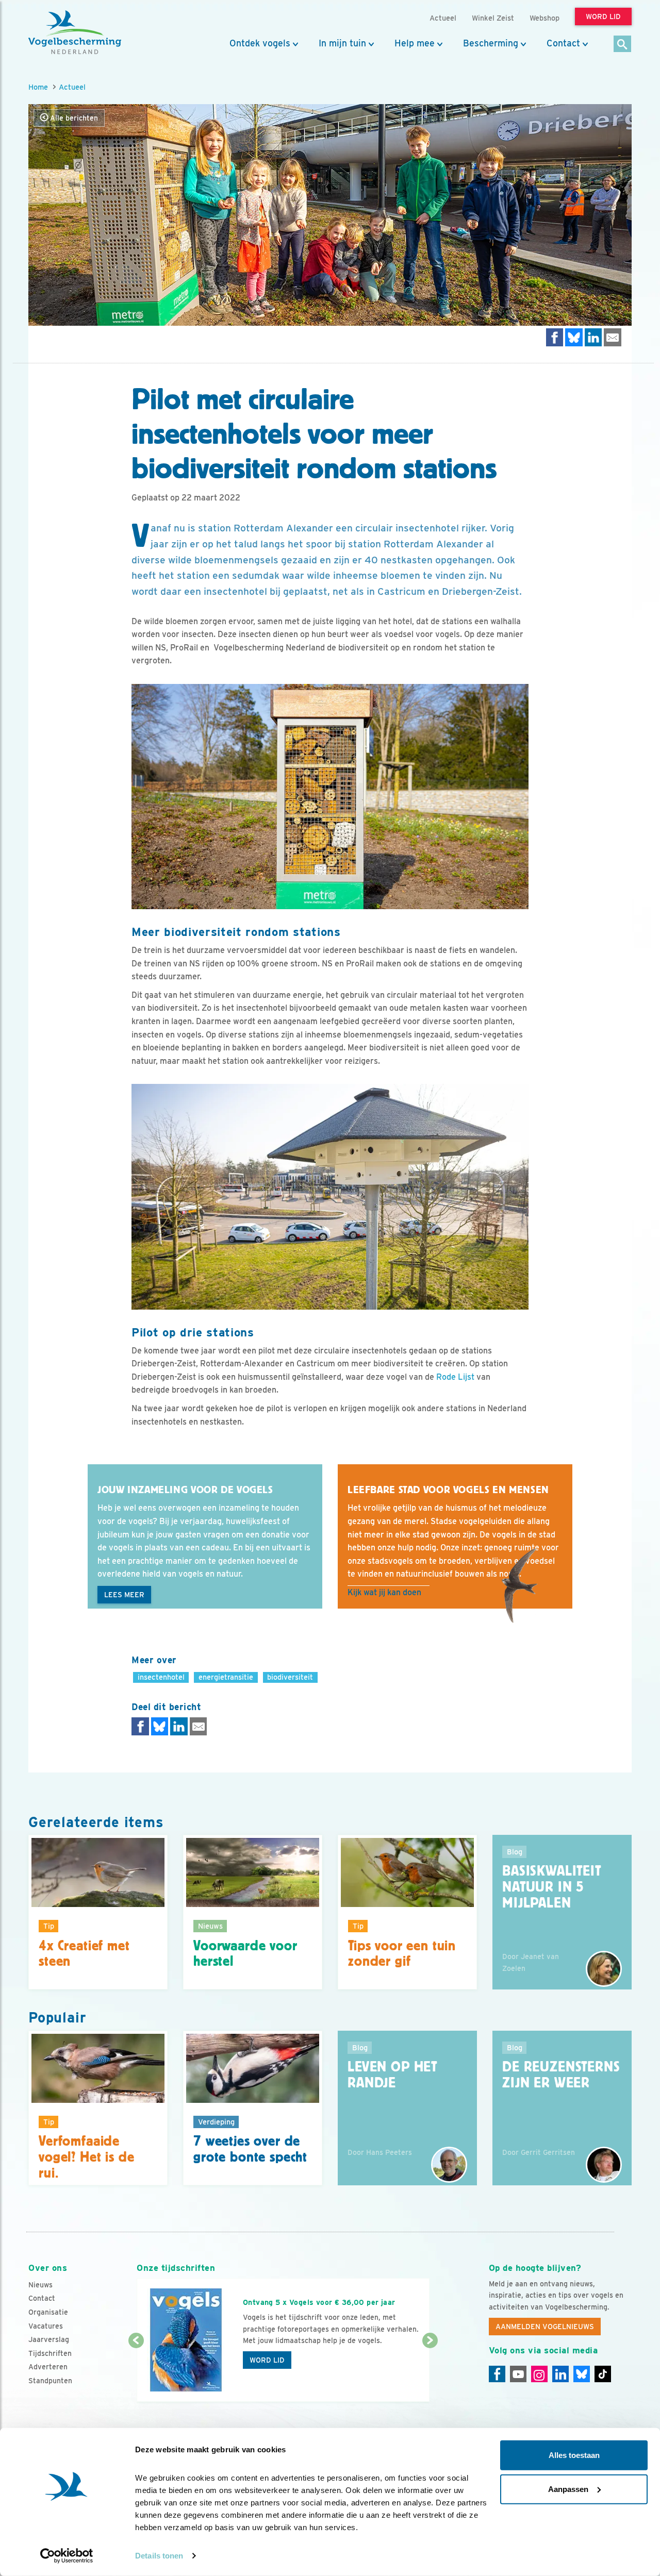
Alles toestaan (574, 2455)
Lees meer (124, 1595)
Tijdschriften (50, 2353)
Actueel (72, 87)
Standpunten (50, 2381)
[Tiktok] (603, 2374)
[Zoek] (623, 45)
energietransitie (226, 1677)
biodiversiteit (290, 1677)
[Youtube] (518, 2374)
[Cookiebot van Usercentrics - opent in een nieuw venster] (67, 2556)
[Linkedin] (560, 2374)
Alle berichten (73, 118)
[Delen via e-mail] (613, 337)
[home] (75, 32)
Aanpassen (568, 2489)
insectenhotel (161, 1677)
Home (38, 87)
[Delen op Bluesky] (574, 337)
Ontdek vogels (260, 43)
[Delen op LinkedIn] (593, 337)
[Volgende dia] (430, 2372)
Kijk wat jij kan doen (384, 1592)
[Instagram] (539, 2374)
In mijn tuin (342, 43)
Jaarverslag (49, 2339)
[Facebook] (497, 2374)
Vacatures (46, 2326)
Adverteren (48, 2367)
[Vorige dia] (136, 2372)
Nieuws (40, 2285)
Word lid (267, 2360)
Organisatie (48, 2312)
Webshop (544, 18)
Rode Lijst (455, 1377)
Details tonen (159, 2556)
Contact (563, 43)
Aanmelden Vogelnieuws (545, 2327)
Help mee (415, 43)
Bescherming (491, 43)
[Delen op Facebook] (555, 337)
